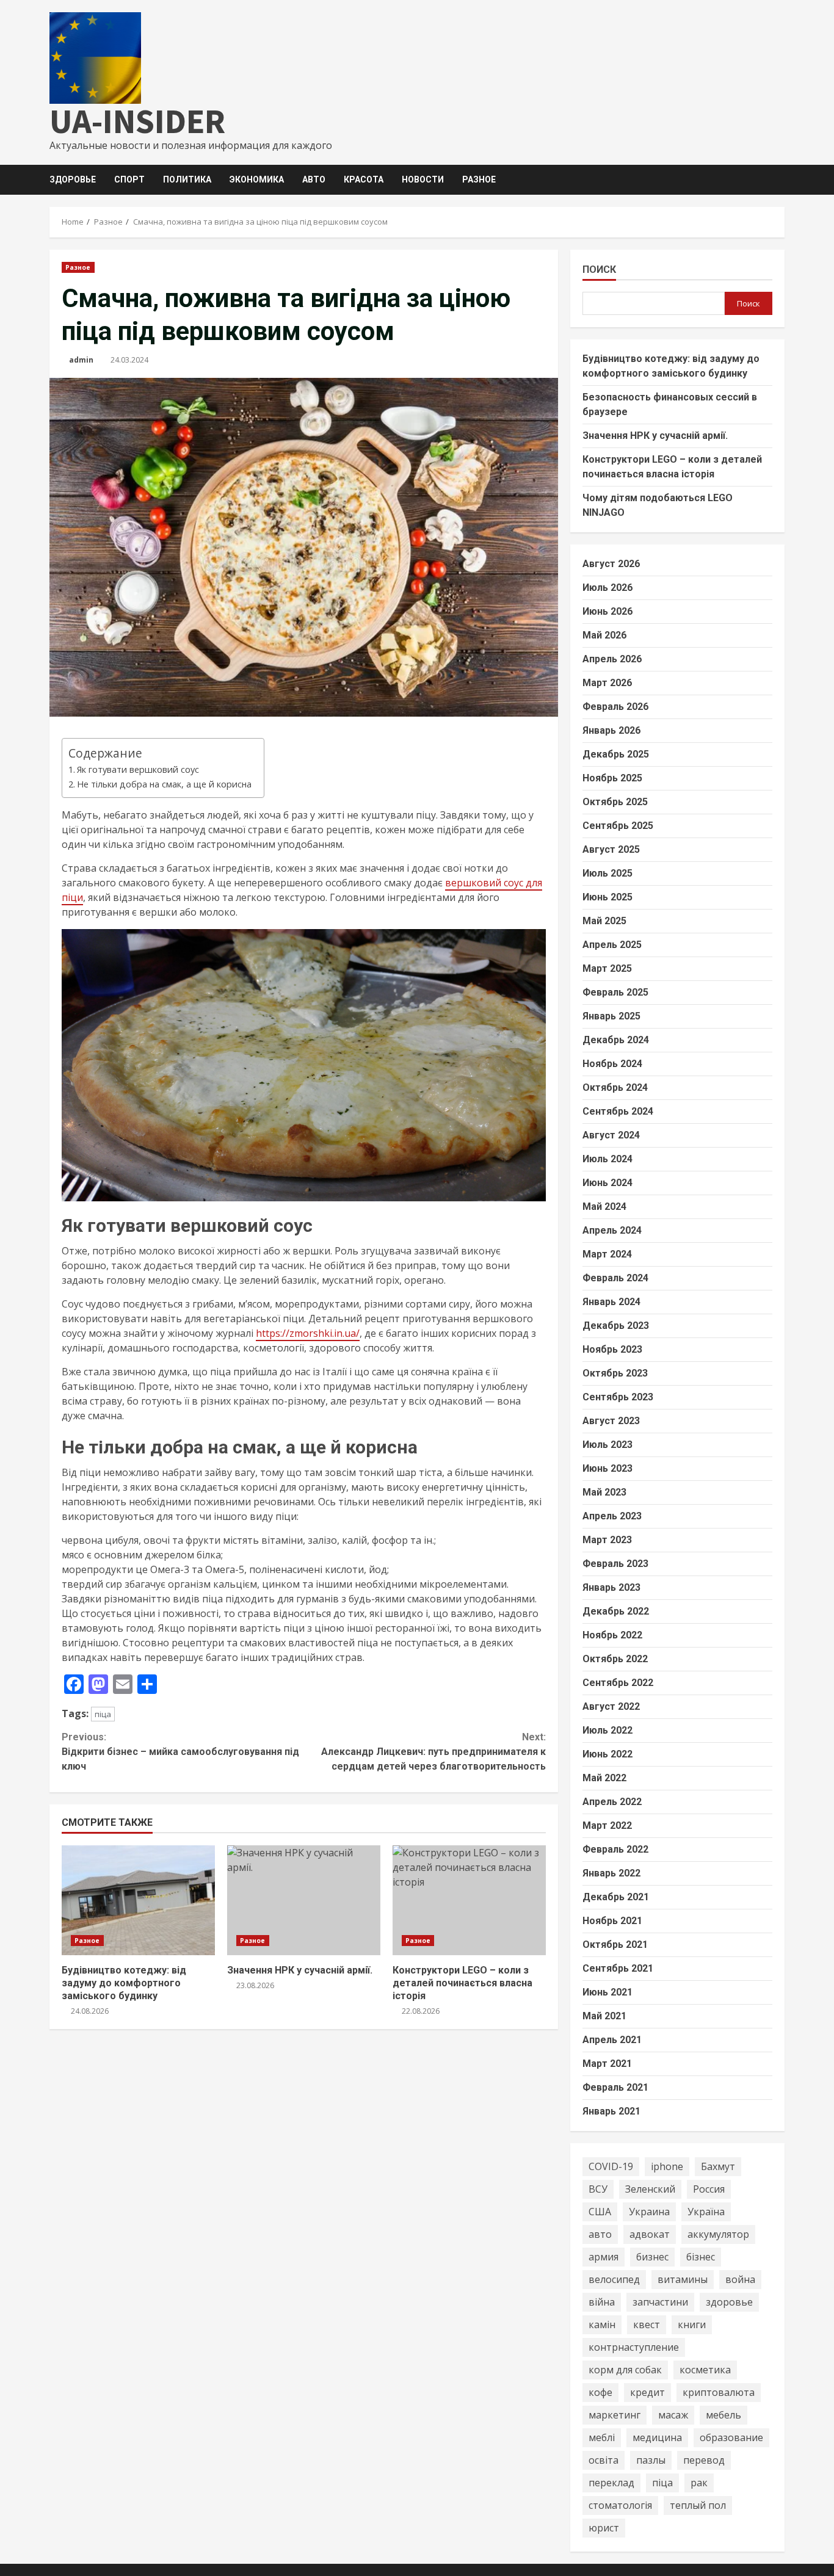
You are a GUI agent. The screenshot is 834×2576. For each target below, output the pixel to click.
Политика (187, 179)
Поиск (599, 270)
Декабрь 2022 (616, 1611)
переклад (611, 2483)
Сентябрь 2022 (618, 1683)
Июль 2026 (607, 588)
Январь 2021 (611, 2111)
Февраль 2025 (615, 992)
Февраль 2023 (615, 1564)
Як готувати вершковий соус (138, 769)
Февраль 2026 (615, 707)
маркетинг (615, 2415)
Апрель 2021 (612, 2040)
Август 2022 (611, 1706)
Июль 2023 (607, 1445)
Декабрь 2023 (616, 1326)
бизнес (652, 2257)
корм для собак (625, 2370)
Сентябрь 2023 (618, 1397)
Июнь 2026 (607, 611)
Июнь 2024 (607, 1183)
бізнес (701, 2257)
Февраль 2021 (615, 2087)
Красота (364, 179)
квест (647, 2325)
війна (602, 2302)
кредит (647, 2392)
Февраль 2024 (615, 1278)
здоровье (729, 2302)
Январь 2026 (611, 730)
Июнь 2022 (607, 1754)
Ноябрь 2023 (612, 1349)
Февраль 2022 (615, 1849)
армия (604, 2257)
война (740, 2279)
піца (103, 1714)
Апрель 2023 (612, 1516)
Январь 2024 (611, 1302)
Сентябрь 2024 (618, 1111)
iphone (667, 2166)
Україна (706, 2212)
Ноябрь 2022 (612, 1635)
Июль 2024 (607, 1159)
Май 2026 (604, 635)
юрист (604, 2528)
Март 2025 (607, 968)
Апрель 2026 (612, 659)
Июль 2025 (607, 873)
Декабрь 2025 (616, 754)
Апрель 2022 (612, 1802)
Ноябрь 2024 (612, 1064)
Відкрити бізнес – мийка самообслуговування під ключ (180, 1752)
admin (81, 360)
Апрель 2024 (612, 1230)
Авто (314, 179)
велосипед (614, 2279)
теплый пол (698, 2505)
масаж (673, 2415)
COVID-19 (611, 2166)
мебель (723, 2415)
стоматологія (620, 2505)
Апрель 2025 (612, 945)
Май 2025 (604, 921)
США (600, 2212)
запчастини (660, 2302)
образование (731, 2437)
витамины (683, 2279)
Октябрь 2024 (615, 1087)
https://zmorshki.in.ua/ (308, 1333)
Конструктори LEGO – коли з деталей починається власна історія (469, 1900)
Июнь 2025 (607, 897)
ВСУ (598, 2189)
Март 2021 (607, 2064)
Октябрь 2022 (615, 1659)
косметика (705, 2370)
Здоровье (73, 179)
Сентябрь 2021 (618, 1968)
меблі (602, 2437)
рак (699, 2483)
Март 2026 (607, 683)
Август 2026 (611, 564)
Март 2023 (607, 1540)
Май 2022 (604, 1778)
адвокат (650, 2234)
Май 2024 (604, 1207)
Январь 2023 (611, 1587)
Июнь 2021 (607, 1992)
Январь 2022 (611, 1873)
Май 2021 (604, 2016)
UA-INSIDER (137, 121)
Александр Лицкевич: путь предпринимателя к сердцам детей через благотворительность (433, 1752)
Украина (649, 2212)
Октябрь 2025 (615, 802)
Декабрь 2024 (616, 1040)
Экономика (257, 179)
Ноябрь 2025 (612, 778)
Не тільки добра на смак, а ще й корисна (164, 784)
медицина (657, 2437)
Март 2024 (607, 1254)
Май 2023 (604, 1492)
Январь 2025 (611, 1016)
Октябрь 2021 (615, 1945)
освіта (604, 2460)
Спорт (129, 179)
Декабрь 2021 (616, 1897)
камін (602, 2325)
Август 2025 (611, 849)
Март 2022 (607, 1825)
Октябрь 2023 (615, 1373)
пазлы (651, 2460)
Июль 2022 (607, 1730)
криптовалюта (719, 2392)
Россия (709, 2189)
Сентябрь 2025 (618, 826)
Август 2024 (611, 1135)
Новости (423, 179)
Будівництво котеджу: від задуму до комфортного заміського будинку (138, 1900)
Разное (479, 179)
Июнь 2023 (607, 1468)
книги (692, 2325)
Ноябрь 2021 (612, 1921)
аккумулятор (718, 2234)
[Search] (781, 180)
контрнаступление (634, 2347)
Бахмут (718, 2166)
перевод (704, 2460)
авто (600, 2234)
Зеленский (650, 2189)
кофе (600, 2392)
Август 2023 (611, 1421)
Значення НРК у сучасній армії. (304, 1900)
